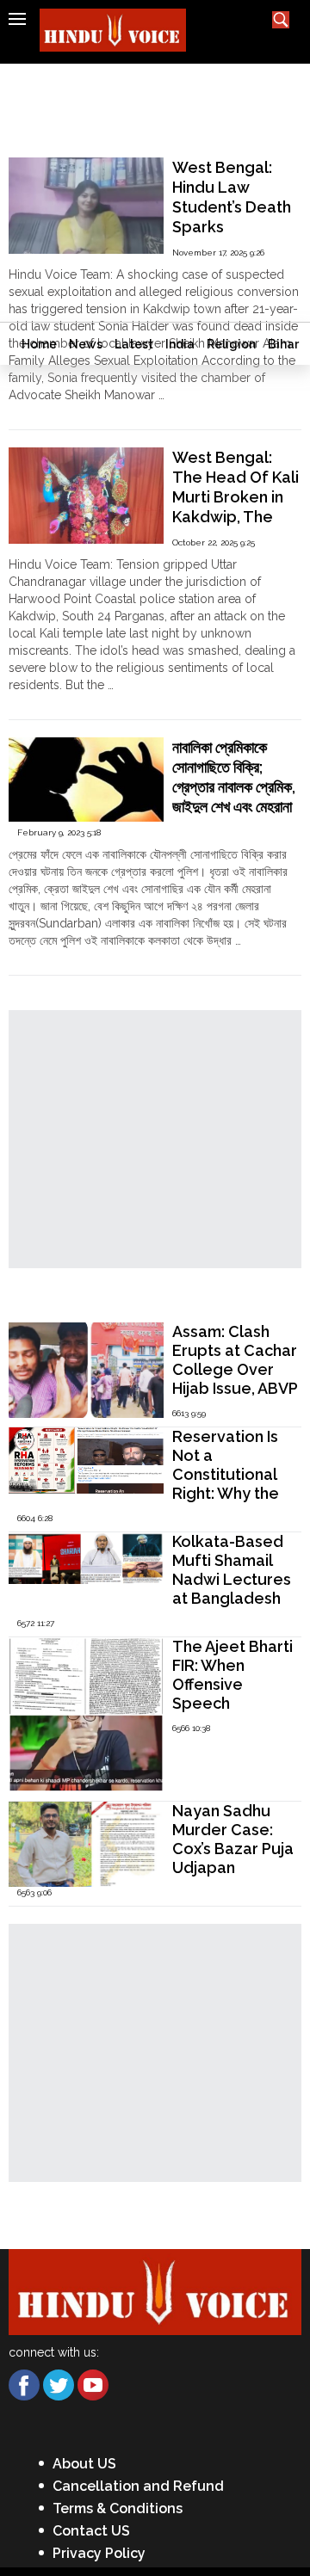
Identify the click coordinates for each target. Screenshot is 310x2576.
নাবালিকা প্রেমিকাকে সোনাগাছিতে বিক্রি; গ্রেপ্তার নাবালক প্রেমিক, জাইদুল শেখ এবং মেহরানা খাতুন (234, 787)
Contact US (91, 2531)
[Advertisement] (155, 193)
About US (84, 2464)
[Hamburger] (17, 19)
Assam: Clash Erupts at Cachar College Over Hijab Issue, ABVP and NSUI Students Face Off (235, 1388)
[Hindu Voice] (155, 2291)
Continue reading (56, 412)
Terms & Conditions (118, 2508)
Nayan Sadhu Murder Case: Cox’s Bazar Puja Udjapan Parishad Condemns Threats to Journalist (233, 1877)
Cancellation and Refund (138, 2486)
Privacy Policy (99, 2553)
